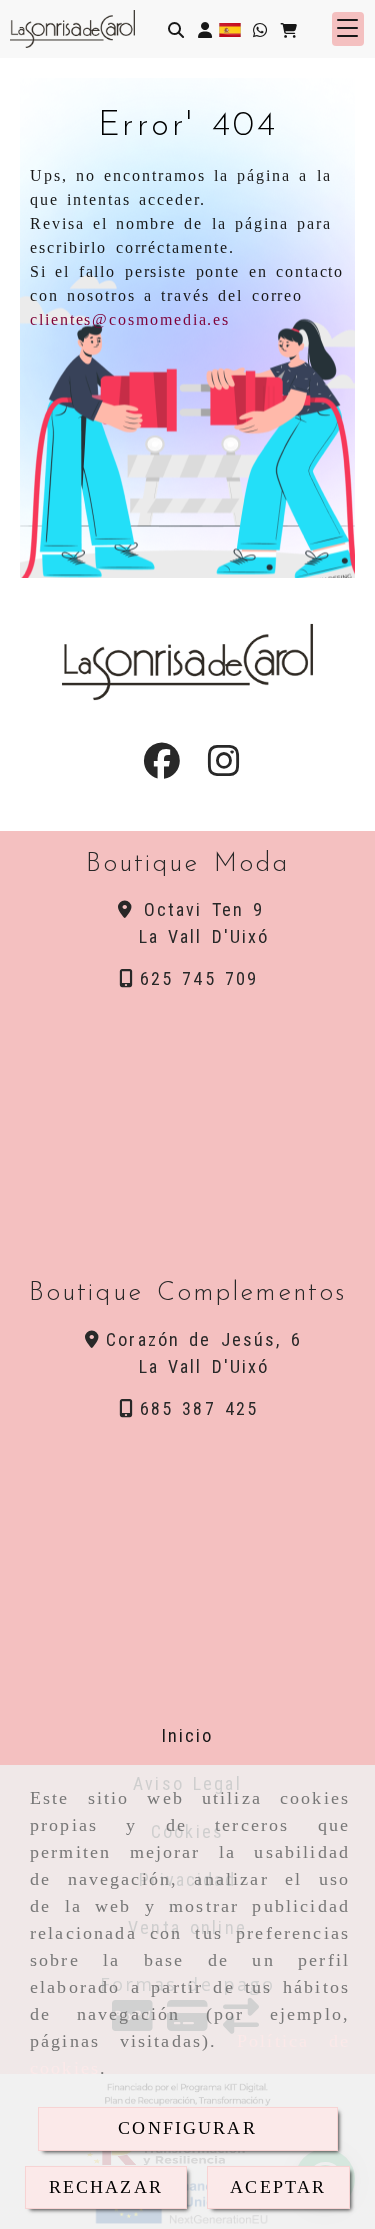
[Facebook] (162, 767)
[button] (205, 29)
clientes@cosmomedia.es (130, 319)
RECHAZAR (106, 2187)
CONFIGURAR (187, 2128)
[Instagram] (224, 767)
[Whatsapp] (260, 29)
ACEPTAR (278, 2187)
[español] (230, 28)
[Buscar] (176, 29)
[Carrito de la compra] (289, 29)
